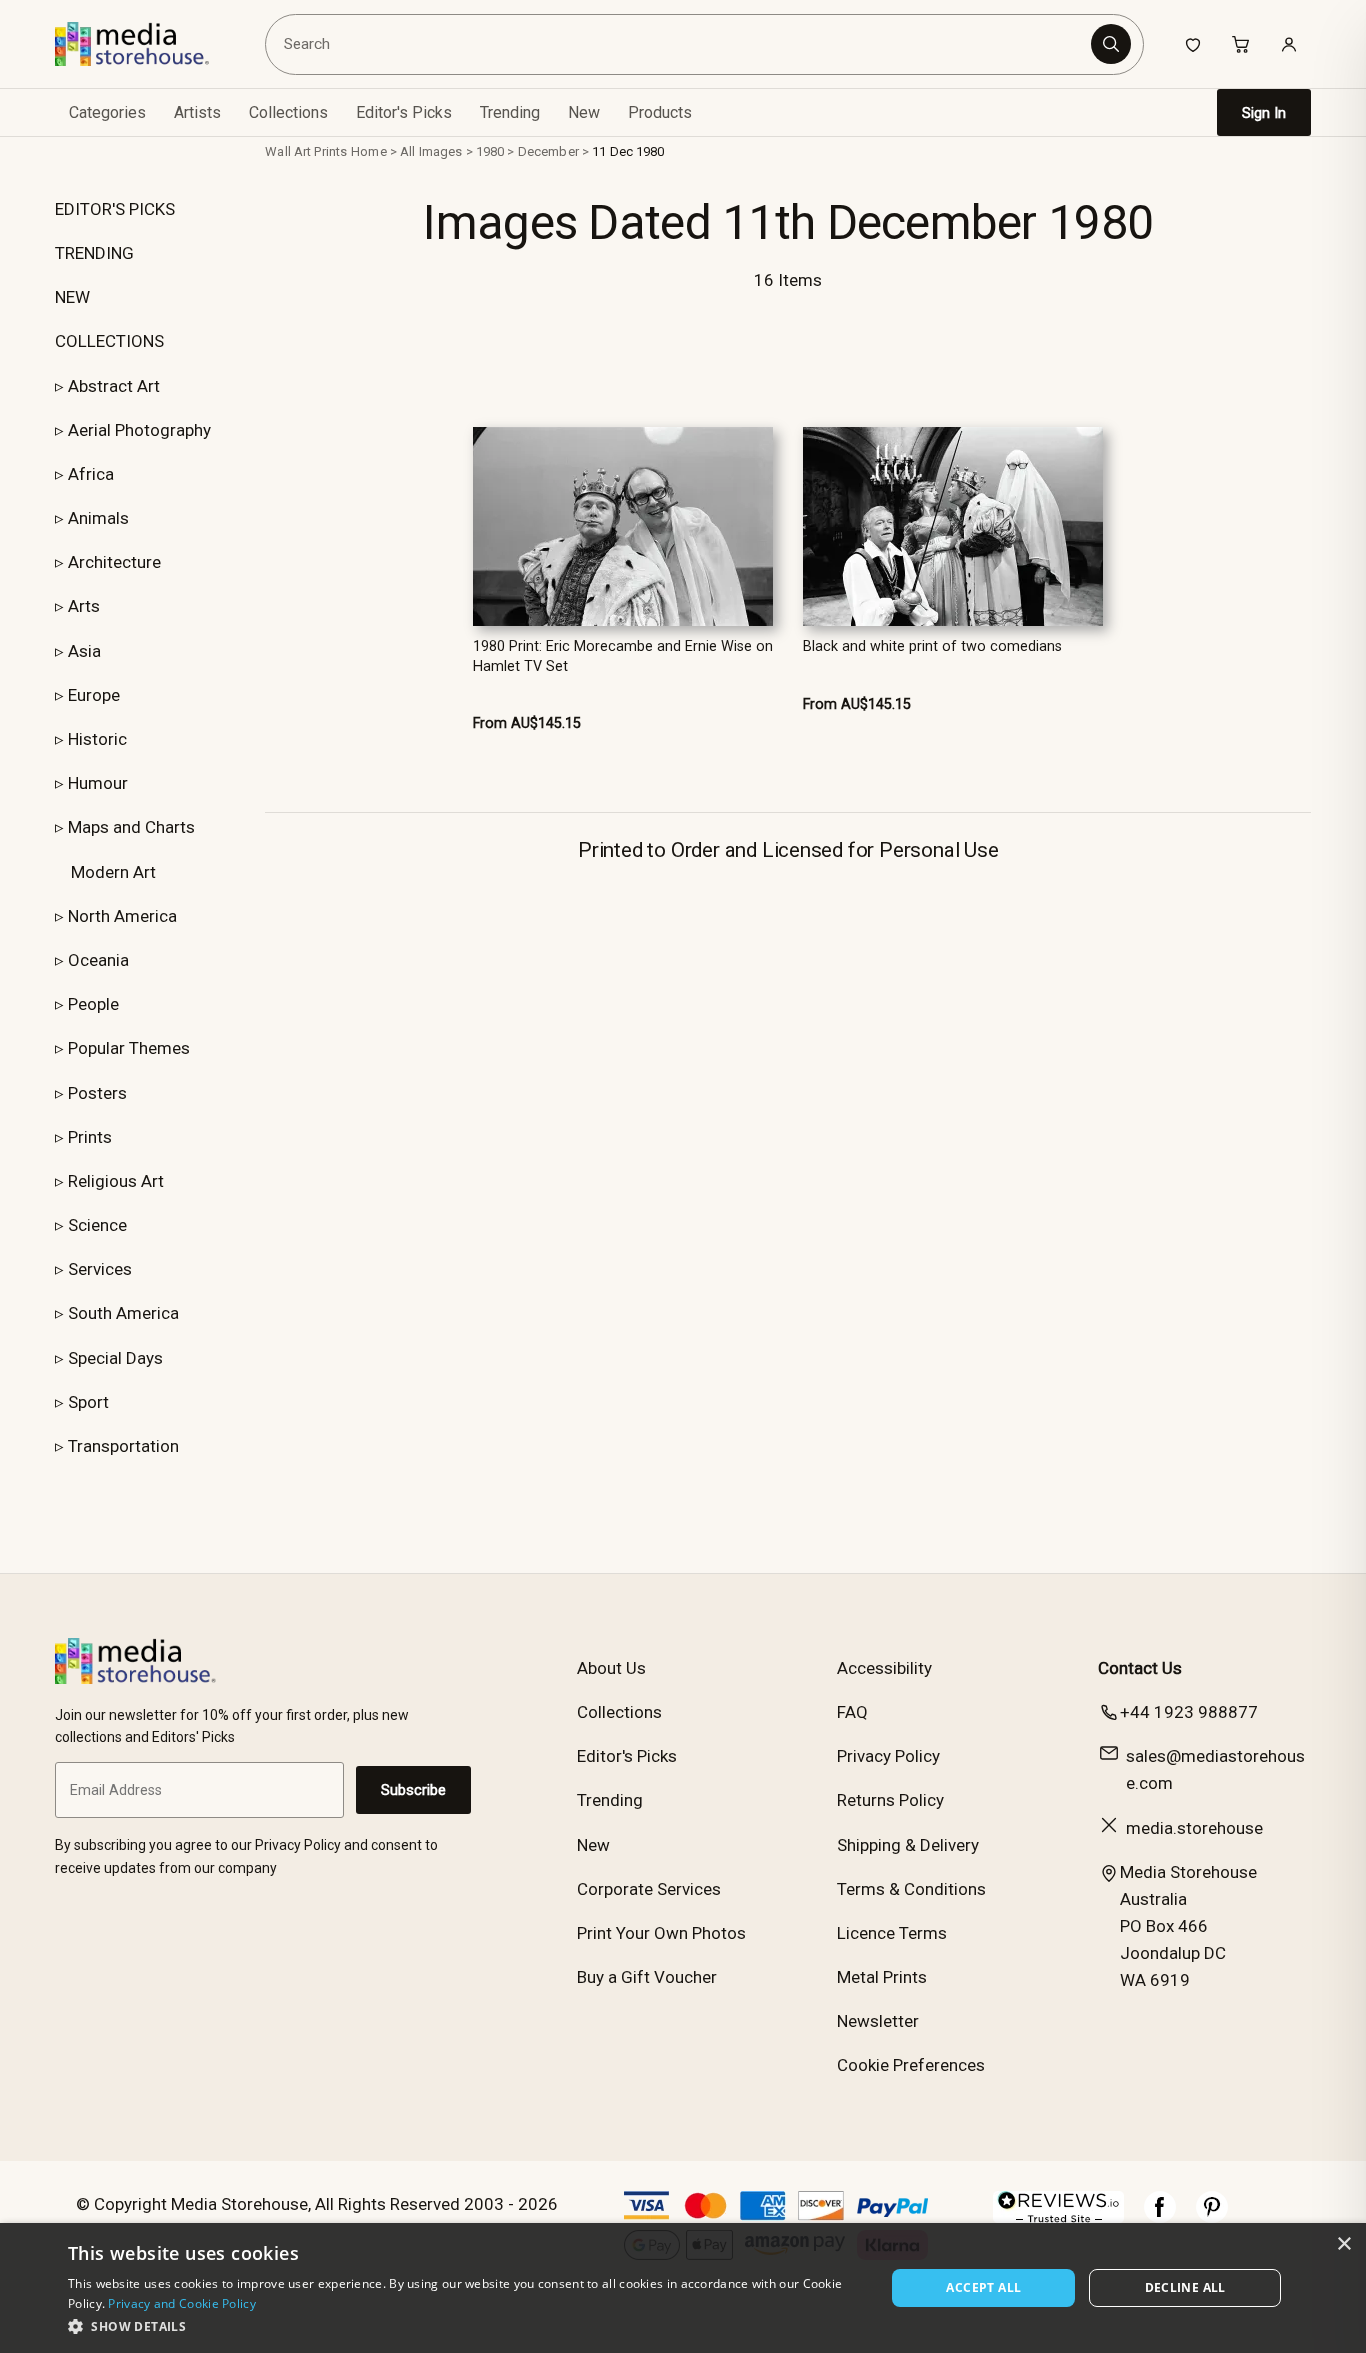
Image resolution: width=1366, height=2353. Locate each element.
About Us (611, 1668)
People (93, 1004)
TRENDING (94, 253)
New (584, 112)
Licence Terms (892, 1933)
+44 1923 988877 (1189, 1712)
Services (100, 1269)
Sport (88, 1402)
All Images (431, 151)
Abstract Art (114, 386)
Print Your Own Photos (661, 1933)
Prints (90, 1137)
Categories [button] (107, 112)
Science (97, 1225)
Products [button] (660, 112)
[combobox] (681, 44)
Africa (91, 474)
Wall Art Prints (306, 151)
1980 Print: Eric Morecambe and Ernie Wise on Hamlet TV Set (623, 656)
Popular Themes (129, 1048)
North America (122, 916)
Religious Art (116, 1181)
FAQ (852, 1712)
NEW (72, 297)
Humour (98, 783)
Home (369, 151)
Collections (288, 112)
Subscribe (413, 1790)
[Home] (146, 44)
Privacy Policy (888, 1756)
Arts (84, 606)
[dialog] (683, 2288)
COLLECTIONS (109, 341)
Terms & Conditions (911, 1889)
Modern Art (113, 872)
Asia (84, 651)
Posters (97, 1093)
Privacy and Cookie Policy (182, 2303)
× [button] (1343, 2244)
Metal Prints (882, 1977)
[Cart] (1241, 44)
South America (123, 1313)
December (548, 151)
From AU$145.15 (527, 723)
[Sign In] (1289, 44)
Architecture (114, 562)
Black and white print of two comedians (932, 646)
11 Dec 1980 (628, 151)
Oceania (98, 960)
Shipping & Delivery (908, 1845)
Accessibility (884, 1668)
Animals (98, 518)
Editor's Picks (404, 112)
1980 (490, 151)
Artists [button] (197, 112)
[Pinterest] (1212, 2217)
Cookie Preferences (911, 2065)
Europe (94, 695)
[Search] (1111, 44)
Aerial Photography (139, 430)
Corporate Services (649, 1889)
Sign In (1264, 113)
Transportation (123, 1446)
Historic (97, 739)
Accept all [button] (983, 2287)
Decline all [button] (1185, 2287)
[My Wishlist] (1193, 44)
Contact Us (1140, 1668)
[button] (464, 2326)
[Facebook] (1160, 2217)
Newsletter (878, 2021)
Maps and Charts (131, 827)
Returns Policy (890, 1800)
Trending (510, 112)
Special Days (115, 1358)
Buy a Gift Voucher (647, 1977)
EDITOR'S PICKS (115, 209)
